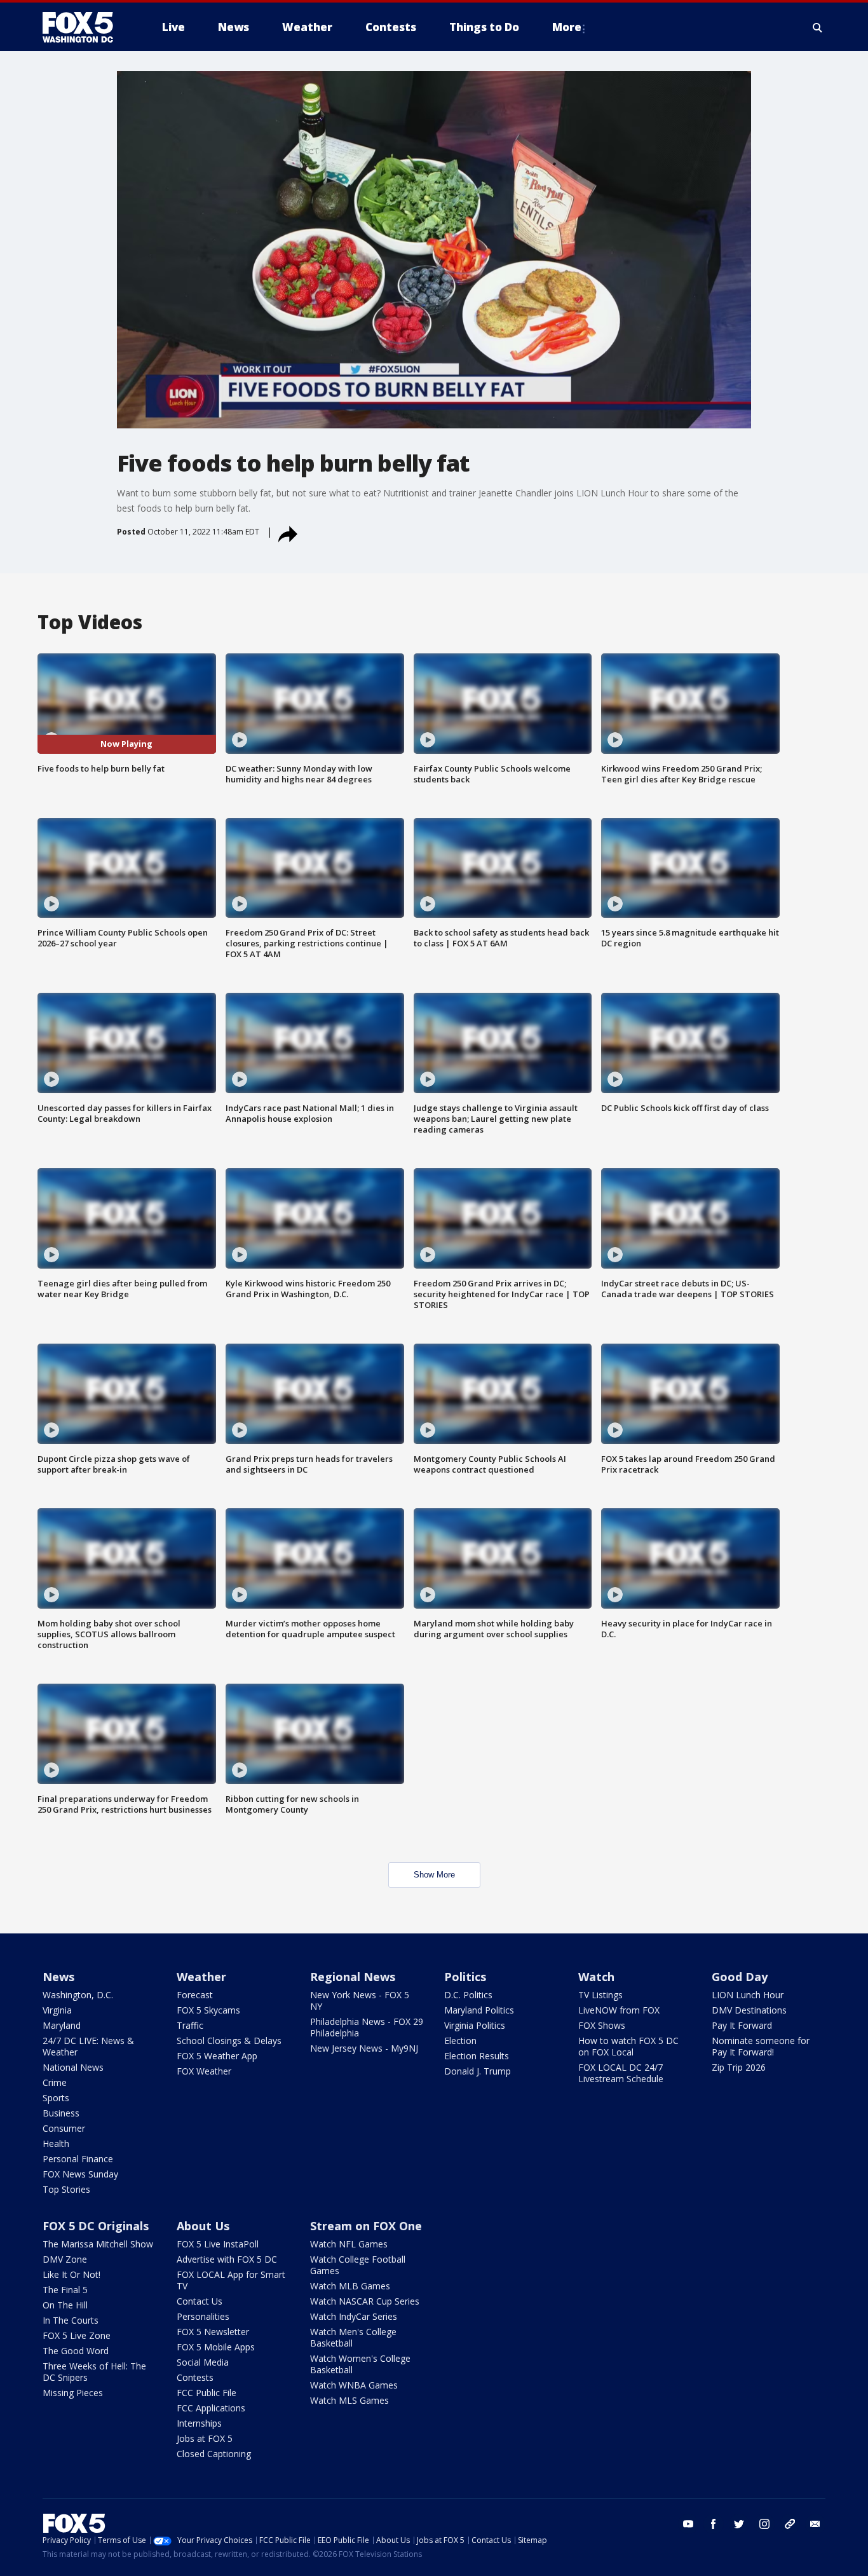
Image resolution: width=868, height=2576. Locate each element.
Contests (195, 2377)
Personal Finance (78, 2159)
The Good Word (76, 2351)
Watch (596, 1977)
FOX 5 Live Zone (77, 2335)
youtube (688, 2524)
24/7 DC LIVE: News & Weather (88, 2046)
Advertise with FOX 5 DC (227, 2259)
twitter (739, 2524)
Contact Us (200, 2301)
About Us (203, 2226)
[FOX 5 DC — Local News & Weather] (85, 27)
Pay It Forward (742, 2025)
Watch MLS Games (349, 2400)
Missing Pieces (73, 2393)
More (567, 27)
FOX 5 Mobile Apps (216, 2347)
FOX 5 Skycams (208, 2010)
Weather (201, 1977)
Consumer (64, 2128)
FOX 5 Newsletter (213, 2332)
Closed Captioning (214, 2454)
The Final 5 (65, 2290)
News (58, 1977)
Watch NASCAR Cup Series (365, 2301)
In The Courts (71, 2320)
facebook (714, 2524)
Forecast (195, 1995)
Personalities (203, 2316)
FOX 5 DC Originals (96, 2226)
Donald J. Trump (478, 2071)
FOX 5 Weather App (217, 2056)
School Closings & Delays (229, 2041)
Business (61, 2113)
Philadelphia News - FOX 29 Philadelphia (367, 2027)
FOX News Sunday (80, 2174)
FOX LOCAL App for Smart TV (231, 2280)
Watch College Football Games (358, 2265)
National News (73, 2067)
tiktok (790, 2524)
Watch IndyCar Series (354, 2316)
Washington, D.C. (78, 1995)
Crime (55, 2082)
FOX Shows (602, 2025)
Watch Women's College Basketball (360, 2364)
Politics (465, 1977)
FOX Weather (204, 2071)
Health (56, 2143)
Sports (56, 2098)
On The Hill (65, 2305)
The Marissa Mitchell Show (98, 2244)
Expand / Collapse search (818, 27)
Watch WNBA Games (354, 2385)
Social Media (203, 2362)
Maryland (62, 2025)
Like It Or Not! (71, 2274)
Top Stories (66, 2189)
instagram (764, 2524)
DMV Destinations (749, 2010)
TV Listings (600, 1995)
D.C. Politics (468, 1995)
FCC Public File (207, 2393)
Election (460, 2041)
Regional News (353, 1977)
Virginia (57, 2010)
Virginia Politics (475, 2025)
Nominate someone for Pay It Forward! (761, 2046)
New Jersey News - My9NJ (364, 2048)
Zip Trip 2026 (739, 2067)
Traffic (190, 2025)
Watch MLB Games (350, 2286)
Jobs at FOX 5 (205, 2438)
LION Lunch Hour (748, 1995)
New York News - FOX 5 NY (360, 2000)
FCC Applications (211, 2408)
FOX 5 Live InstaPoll (218, 2244)
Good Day (740, 1977)
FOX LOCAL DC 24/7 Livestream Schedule (621, 2073)
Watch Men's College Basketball (353, 2337)
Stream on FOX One (366, 2226)
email (815, 2524)
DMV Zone (65, 2259)
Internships (199, 2423)
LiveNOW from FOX (619, 2010)
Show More (434, 1875)
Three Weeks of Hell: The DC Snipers (94, 2372)
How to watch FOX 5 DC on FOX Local (628, 2046)
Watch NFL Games (349, 2244)
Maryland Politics (479, 2010)
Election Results (477, 2056)
